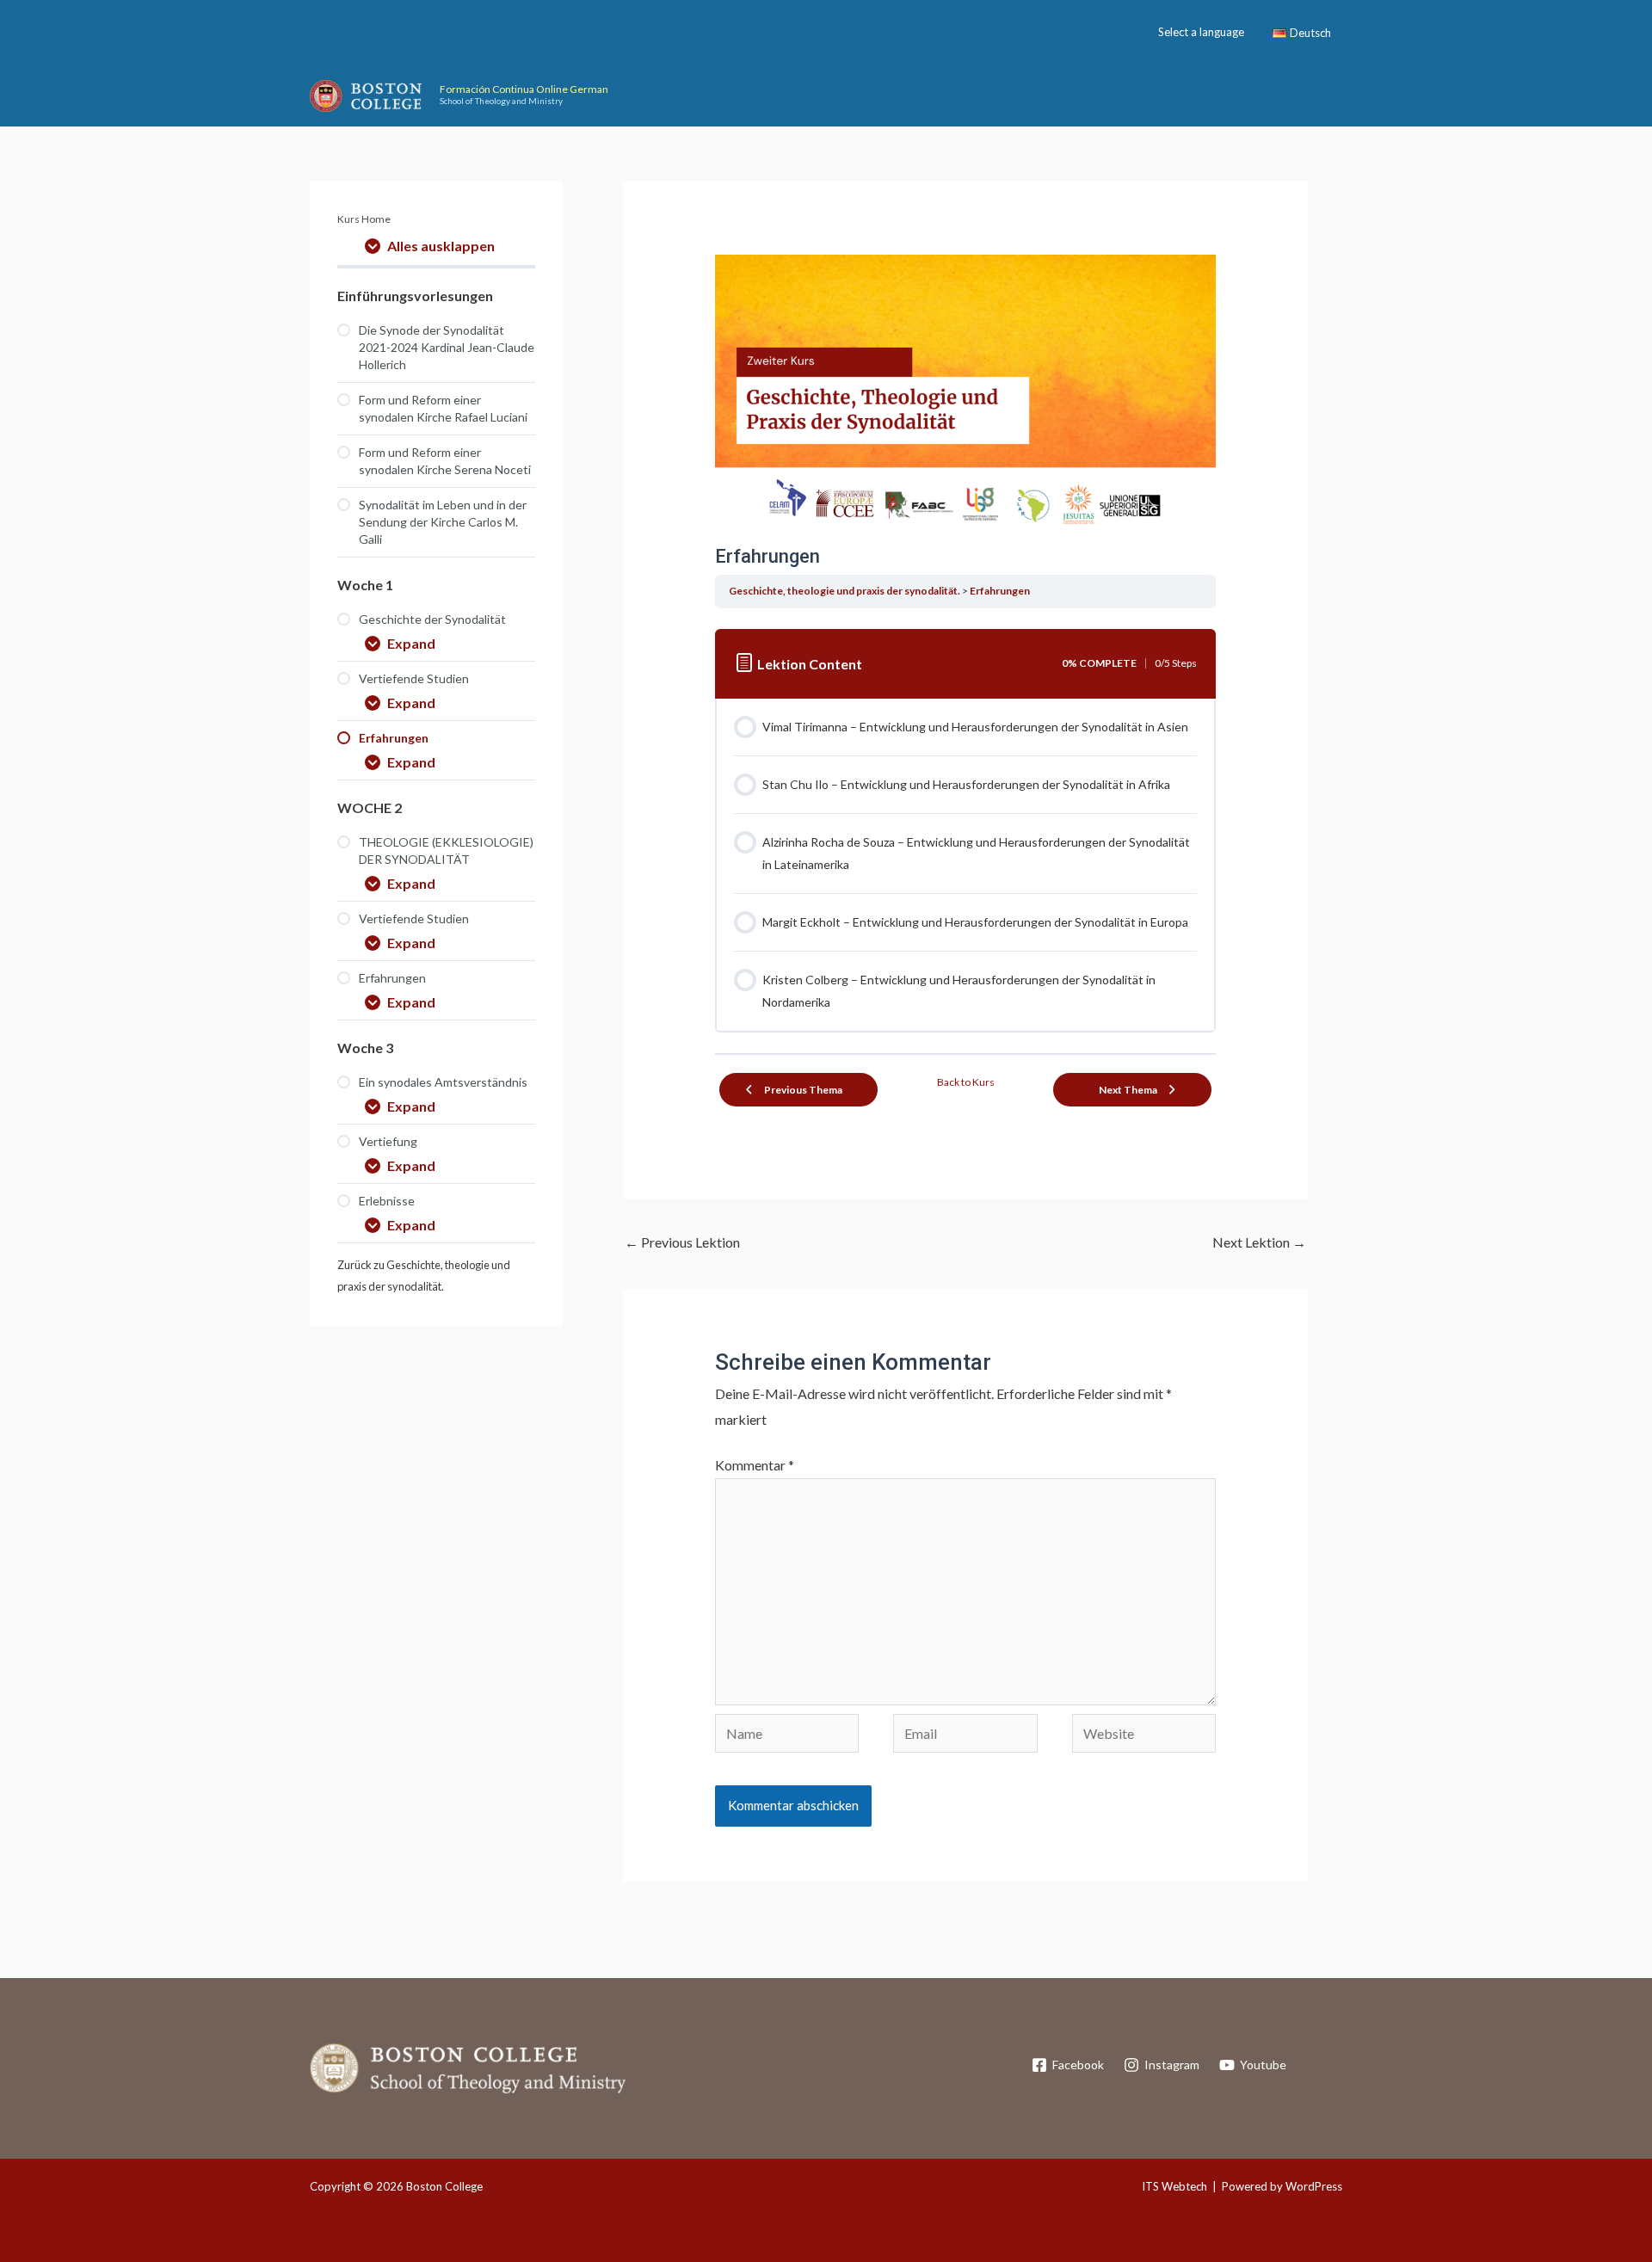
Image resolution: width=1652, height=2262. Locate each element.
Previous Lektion (682, 1242)
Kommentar (755, 1465)
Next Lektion (1259, 1242)
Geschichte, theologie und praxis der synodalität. (844, 591)
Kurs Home (364, 219)
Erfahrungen (1000, 591)
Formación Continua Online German (524, 89)
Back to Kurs (966, 1082)
